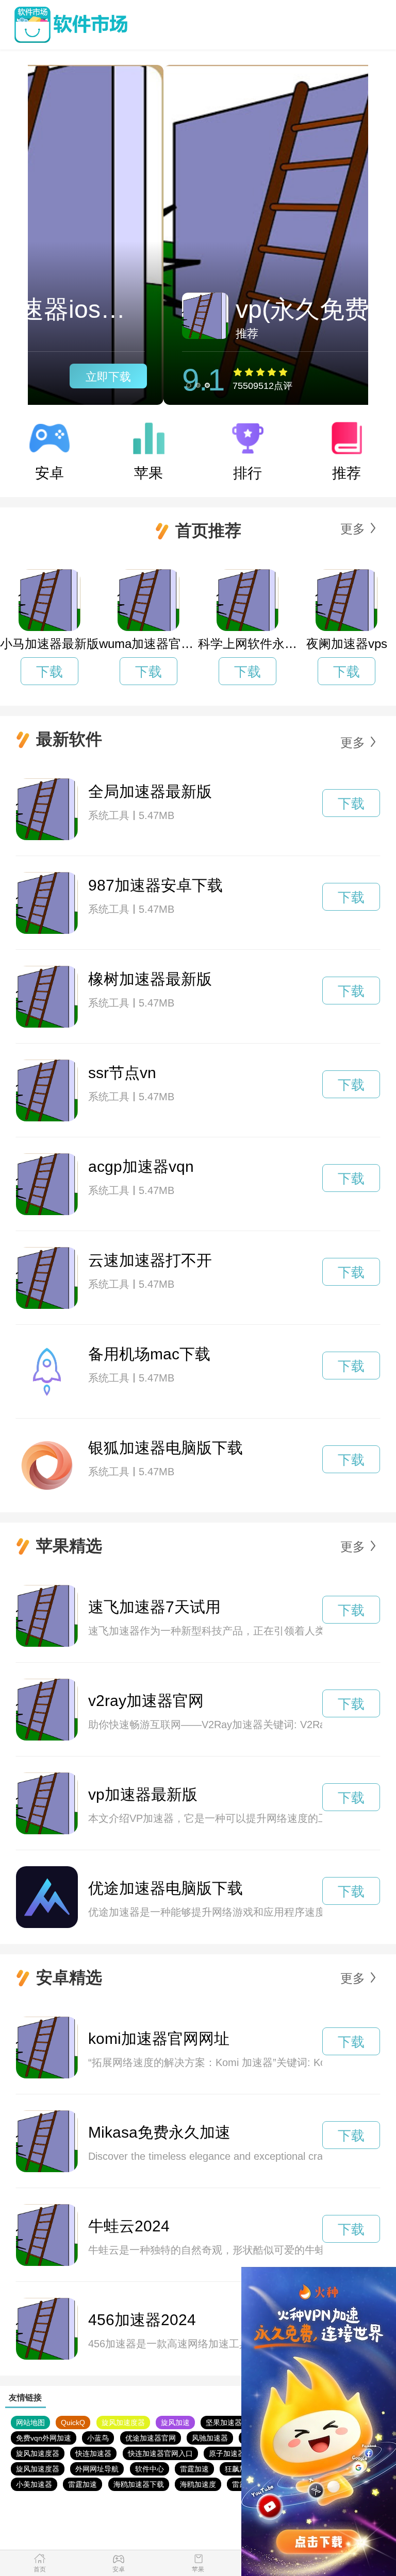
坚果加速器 (224, 2423)
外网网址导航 (97, 2469)
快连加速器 (93, 2453)
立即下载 (313, 377)
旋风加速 (175, 2423)
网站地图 (30, 2423)
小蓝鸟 (98, 2438)
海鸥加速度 (198, 2484)
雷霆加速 (194, 2469)
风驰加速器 (210, 2438)
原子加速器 (227, 2453)
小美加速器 (34, 2484)
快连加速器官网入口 (160, 2453)
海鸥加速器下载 (139, 2484)
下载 (49, 672)
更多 (353, 529)
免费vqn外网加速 (44, 2438)
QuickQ (73, 2423)
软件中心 (150, 2469)
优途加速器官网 (151, 2438)
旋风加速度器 (123, 2423)
